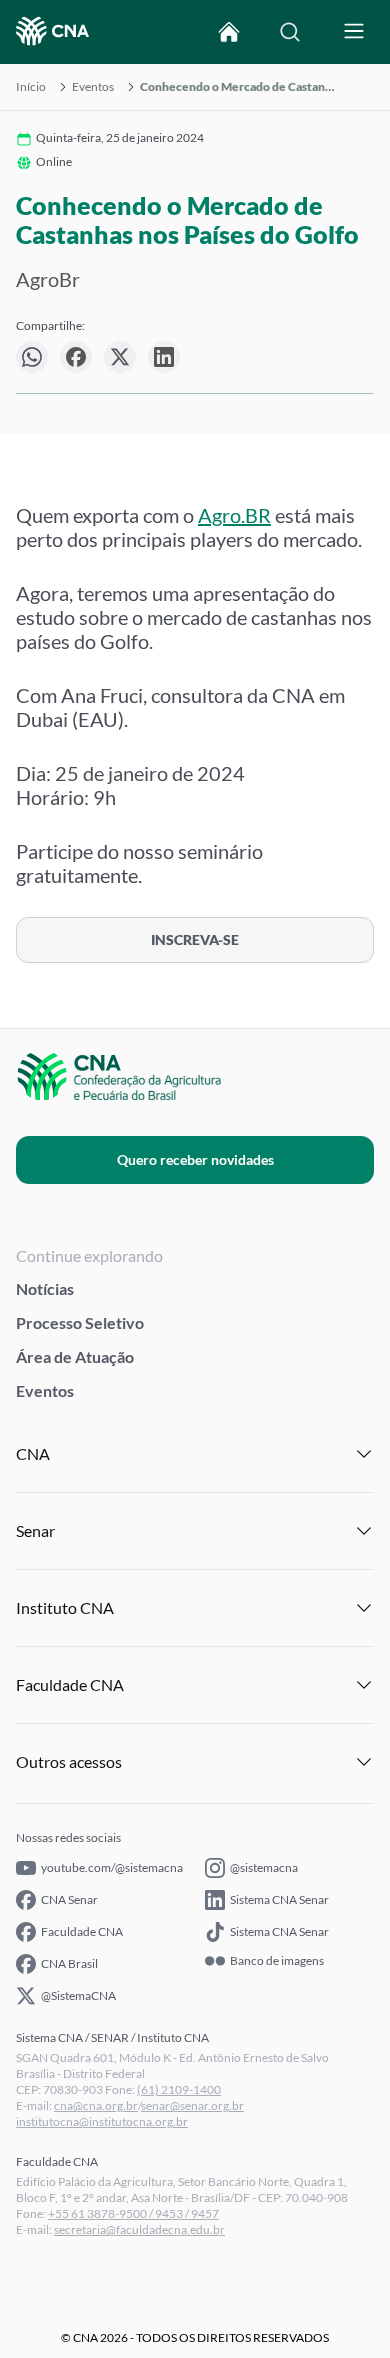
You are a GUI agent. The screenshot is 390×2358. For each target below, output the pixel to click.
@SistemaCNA (78, 1995)
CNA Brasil (69, 1963)
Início (31, 87)
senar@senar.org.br (192, 2105)
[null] (32, 357)
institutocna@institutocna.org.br (102, 2121)
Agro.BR (234, 515)
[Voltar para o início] (229, 32)
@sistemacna (264, 1867)
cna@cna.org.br (96, 2105)
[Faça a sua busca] (290, 32)
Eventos (93, 87)
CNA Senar (69, 1899)
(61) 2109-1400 (179, 2089)
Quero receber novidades (195, 1159)
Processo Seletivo (80, 1322)
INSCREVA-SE (195, 939)
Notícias (45, 1288)
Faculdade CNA (82, 1931)
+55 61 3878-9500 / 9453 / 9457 (133, 2213)
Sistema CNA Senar (279, 1899)
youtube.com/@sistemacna (112, 1867)
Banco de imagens (277, 1961)
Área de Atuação (75, 1356)
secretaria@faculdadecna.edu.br (139, 2229)
